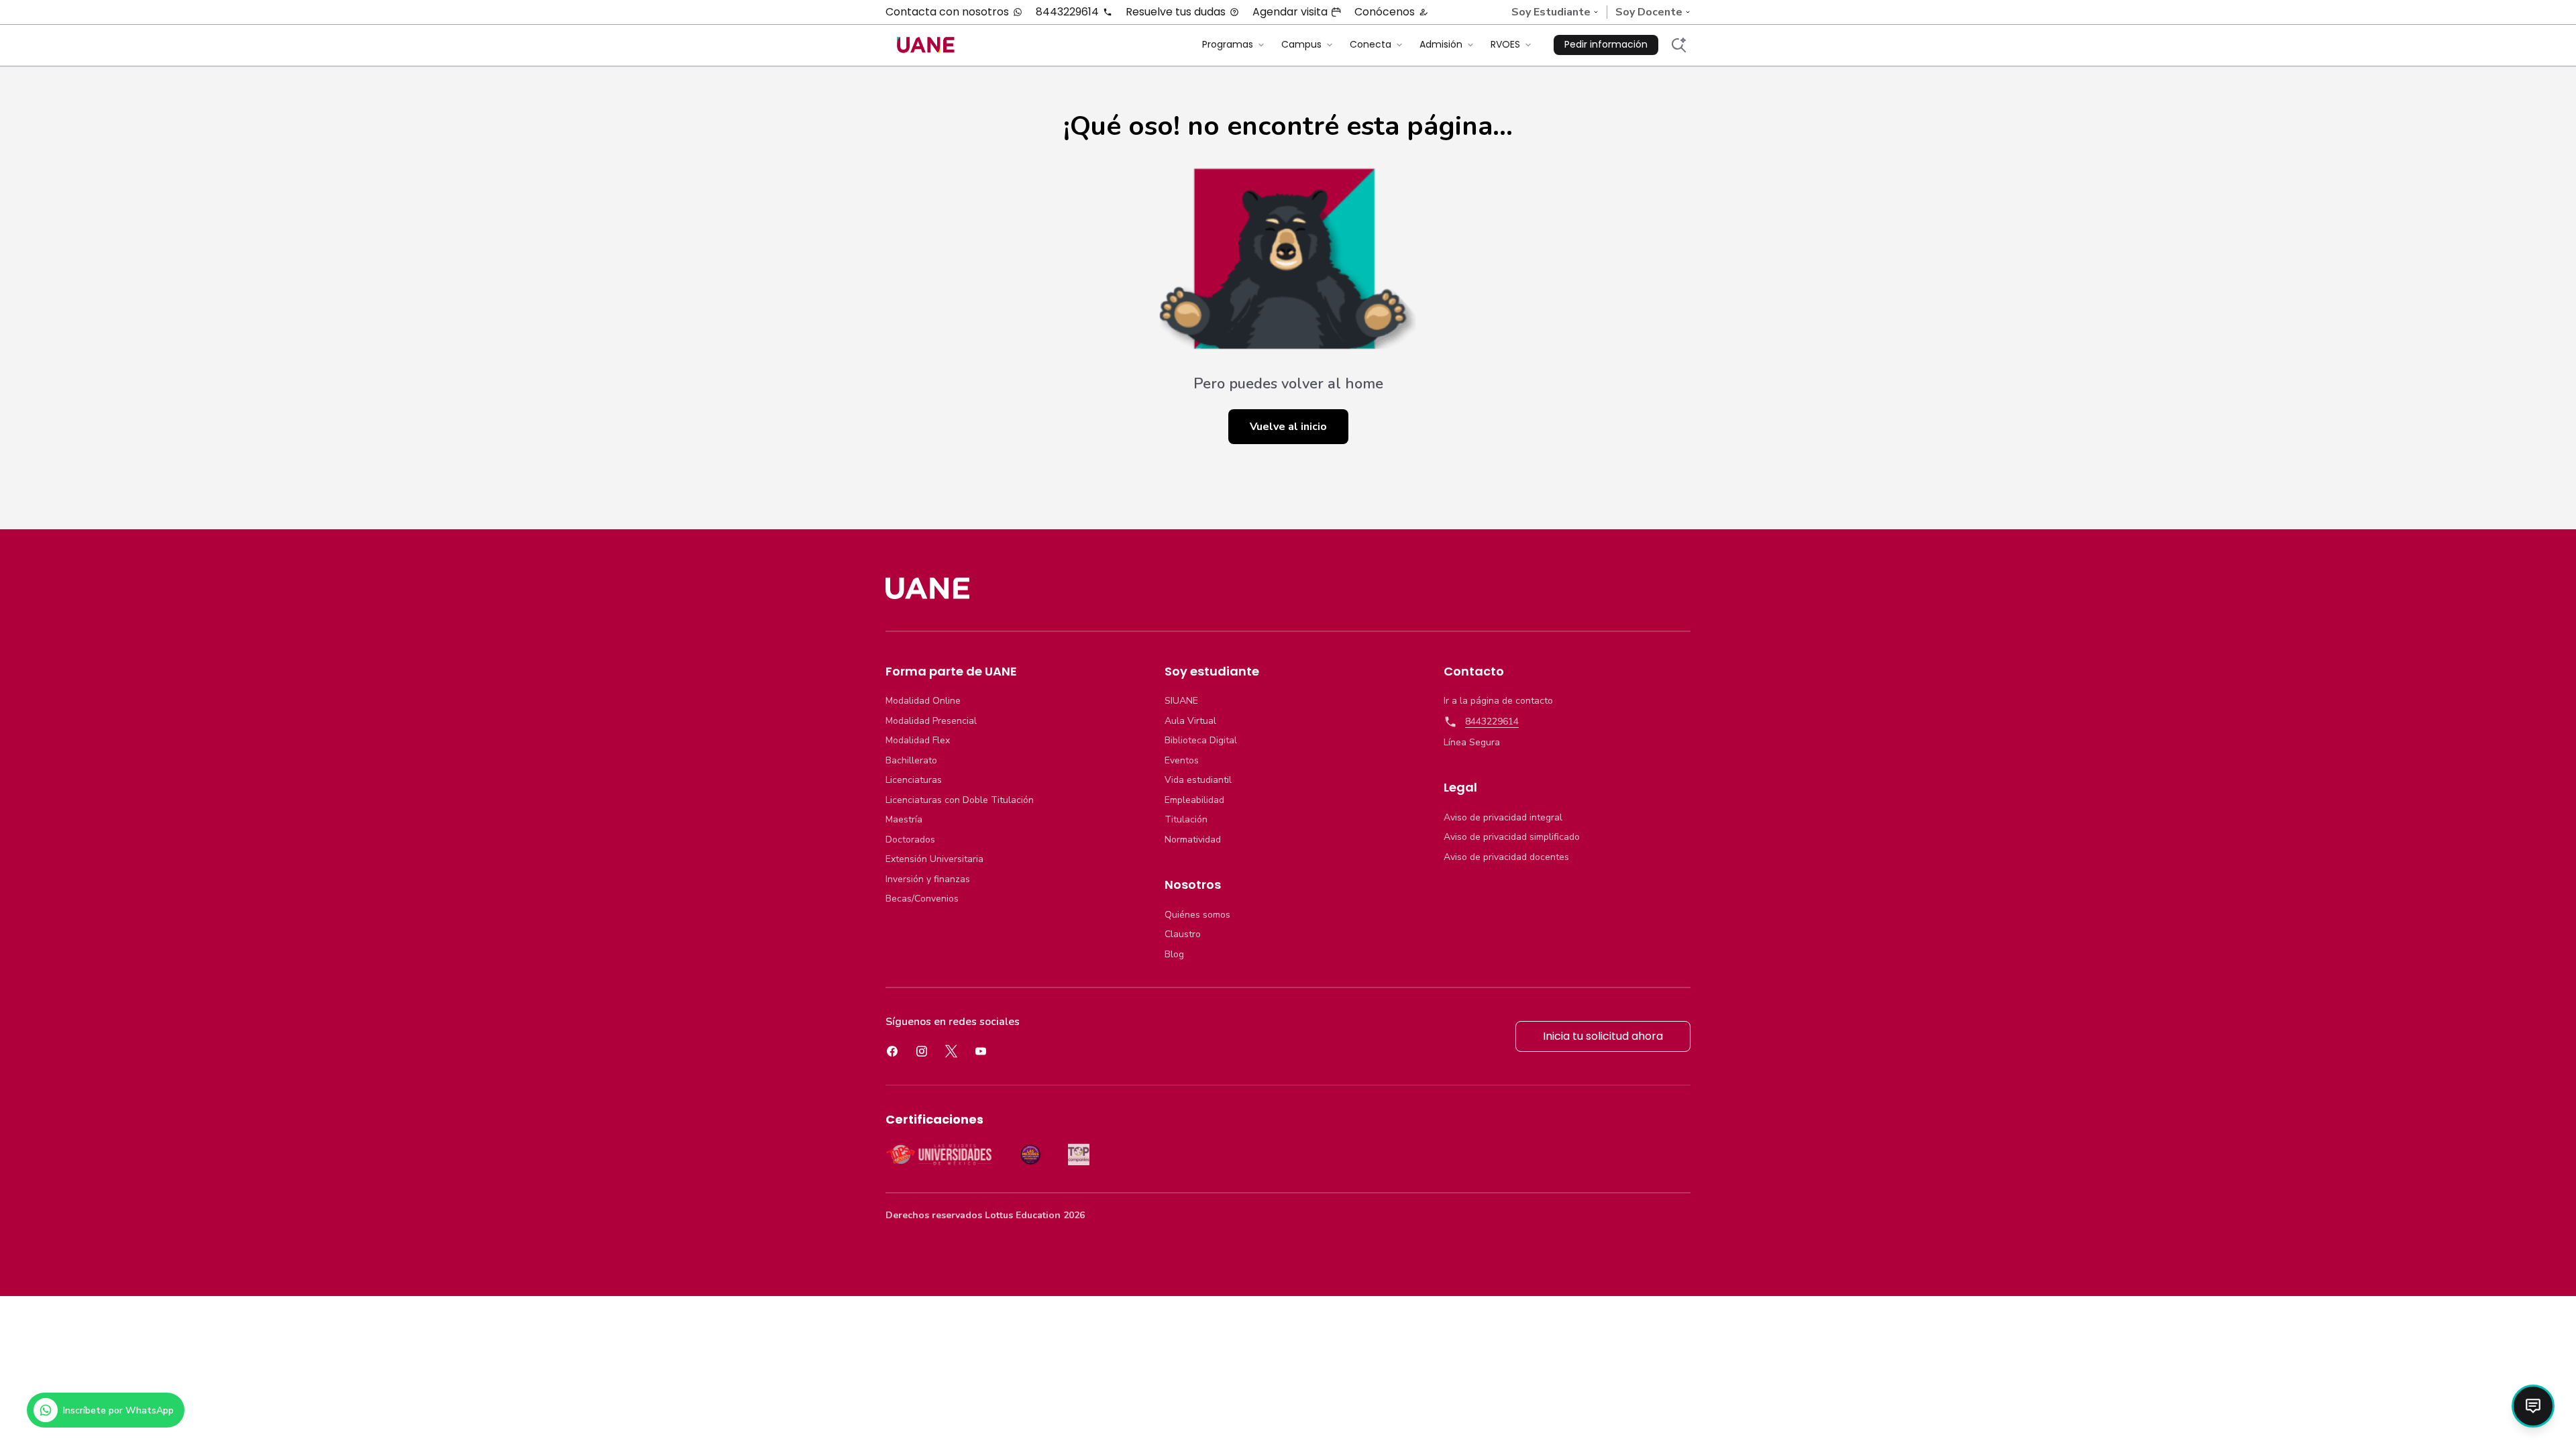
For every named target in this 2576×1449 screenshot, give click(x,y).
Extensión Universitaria (934, 859)
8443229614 (1067, 12)
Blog (1174, 955)
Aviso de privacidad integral (1503, 818)
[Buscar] (1678, 45)
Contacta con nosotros (947, 12)
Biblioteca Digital (1201, 741)
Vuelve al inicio (1288, 427)
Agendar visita (1290, 12)
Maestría (904, 820)
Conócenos (1385, 12)
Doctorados (910, 840)
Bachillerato (911, 761)
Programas (1228, 44)
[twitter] (951, 1051)
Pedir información (1606, 44)
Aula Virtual (1190, 721)
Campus (1301, 44)
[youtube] (981, 1051)
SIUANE (1181, 701)
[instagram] (922, 1051)
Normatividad (1193, 840)
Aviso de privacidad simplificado (1512, 837)
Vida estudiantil (1198, 780)
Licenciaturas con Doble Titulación (960, 800)
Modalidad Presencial (931, 721)
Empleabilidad (1194, 800)
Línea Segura (1472, 743)
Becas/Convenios (922, 899)
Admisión (1441, 44)
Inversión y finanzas (928, 879)
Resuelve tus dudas (1176, 12)
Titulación (1186, 820)
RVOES (1505, 44)
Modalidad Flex (918, 741)
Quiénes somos (1197, 915)
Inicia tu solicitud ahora (1603, 1036)
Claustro (1183, 934)
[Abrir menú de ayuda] (2533, 1406)
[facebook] (892, 1051)
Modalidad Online (923, 701)
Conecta (1371, 44)
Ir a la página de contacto (1498, 701)
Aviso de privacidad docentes (1506, 857)
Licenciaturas (914, 780)
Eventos (1182, 761)
